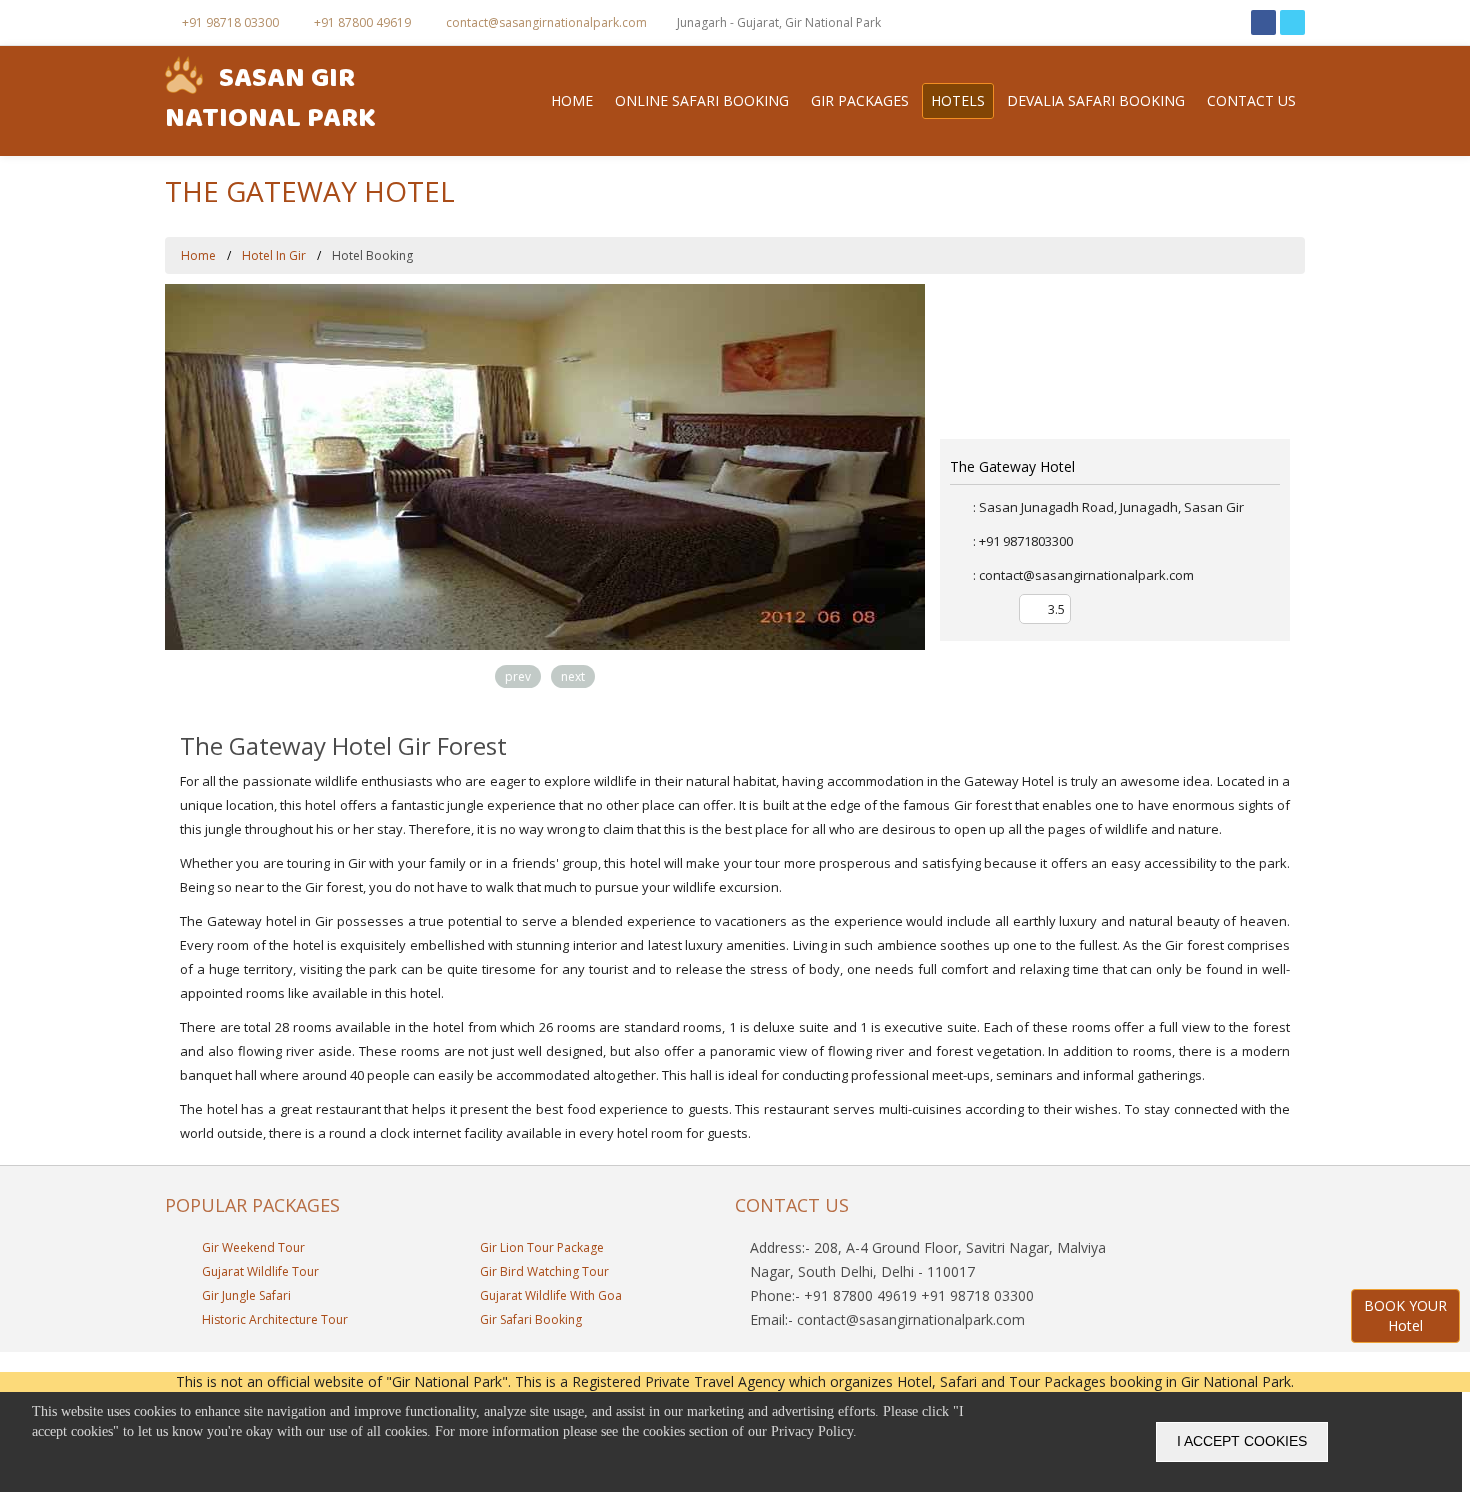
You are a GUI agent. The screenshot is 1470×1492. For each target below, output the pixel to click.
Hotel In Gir (274, 255)
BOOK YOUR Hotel (1405, 1315)
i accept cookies (1242, 1441)
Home (572, 100)
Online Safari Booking (702, 100)
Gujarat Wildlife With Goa (549, 1295)
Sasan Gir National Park (270, 101)
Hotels (958, 100)
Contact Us (1251, 100)
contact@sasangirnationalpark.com (545, 22)
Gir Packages (860, 100)
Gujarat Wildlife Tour (259, 1271)
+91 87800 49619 (361, 22)
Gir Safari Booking (529, 1319)
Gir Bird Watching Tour (543, 1271)
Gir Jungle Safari (245, 1295)
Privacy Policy (812, 1431)
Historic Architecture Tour (273, 1319)
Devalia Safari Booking (1096, 100)
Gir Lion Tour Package (540, 1247)
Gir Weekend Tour (252, 1247)
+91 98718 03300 (229, 22)
